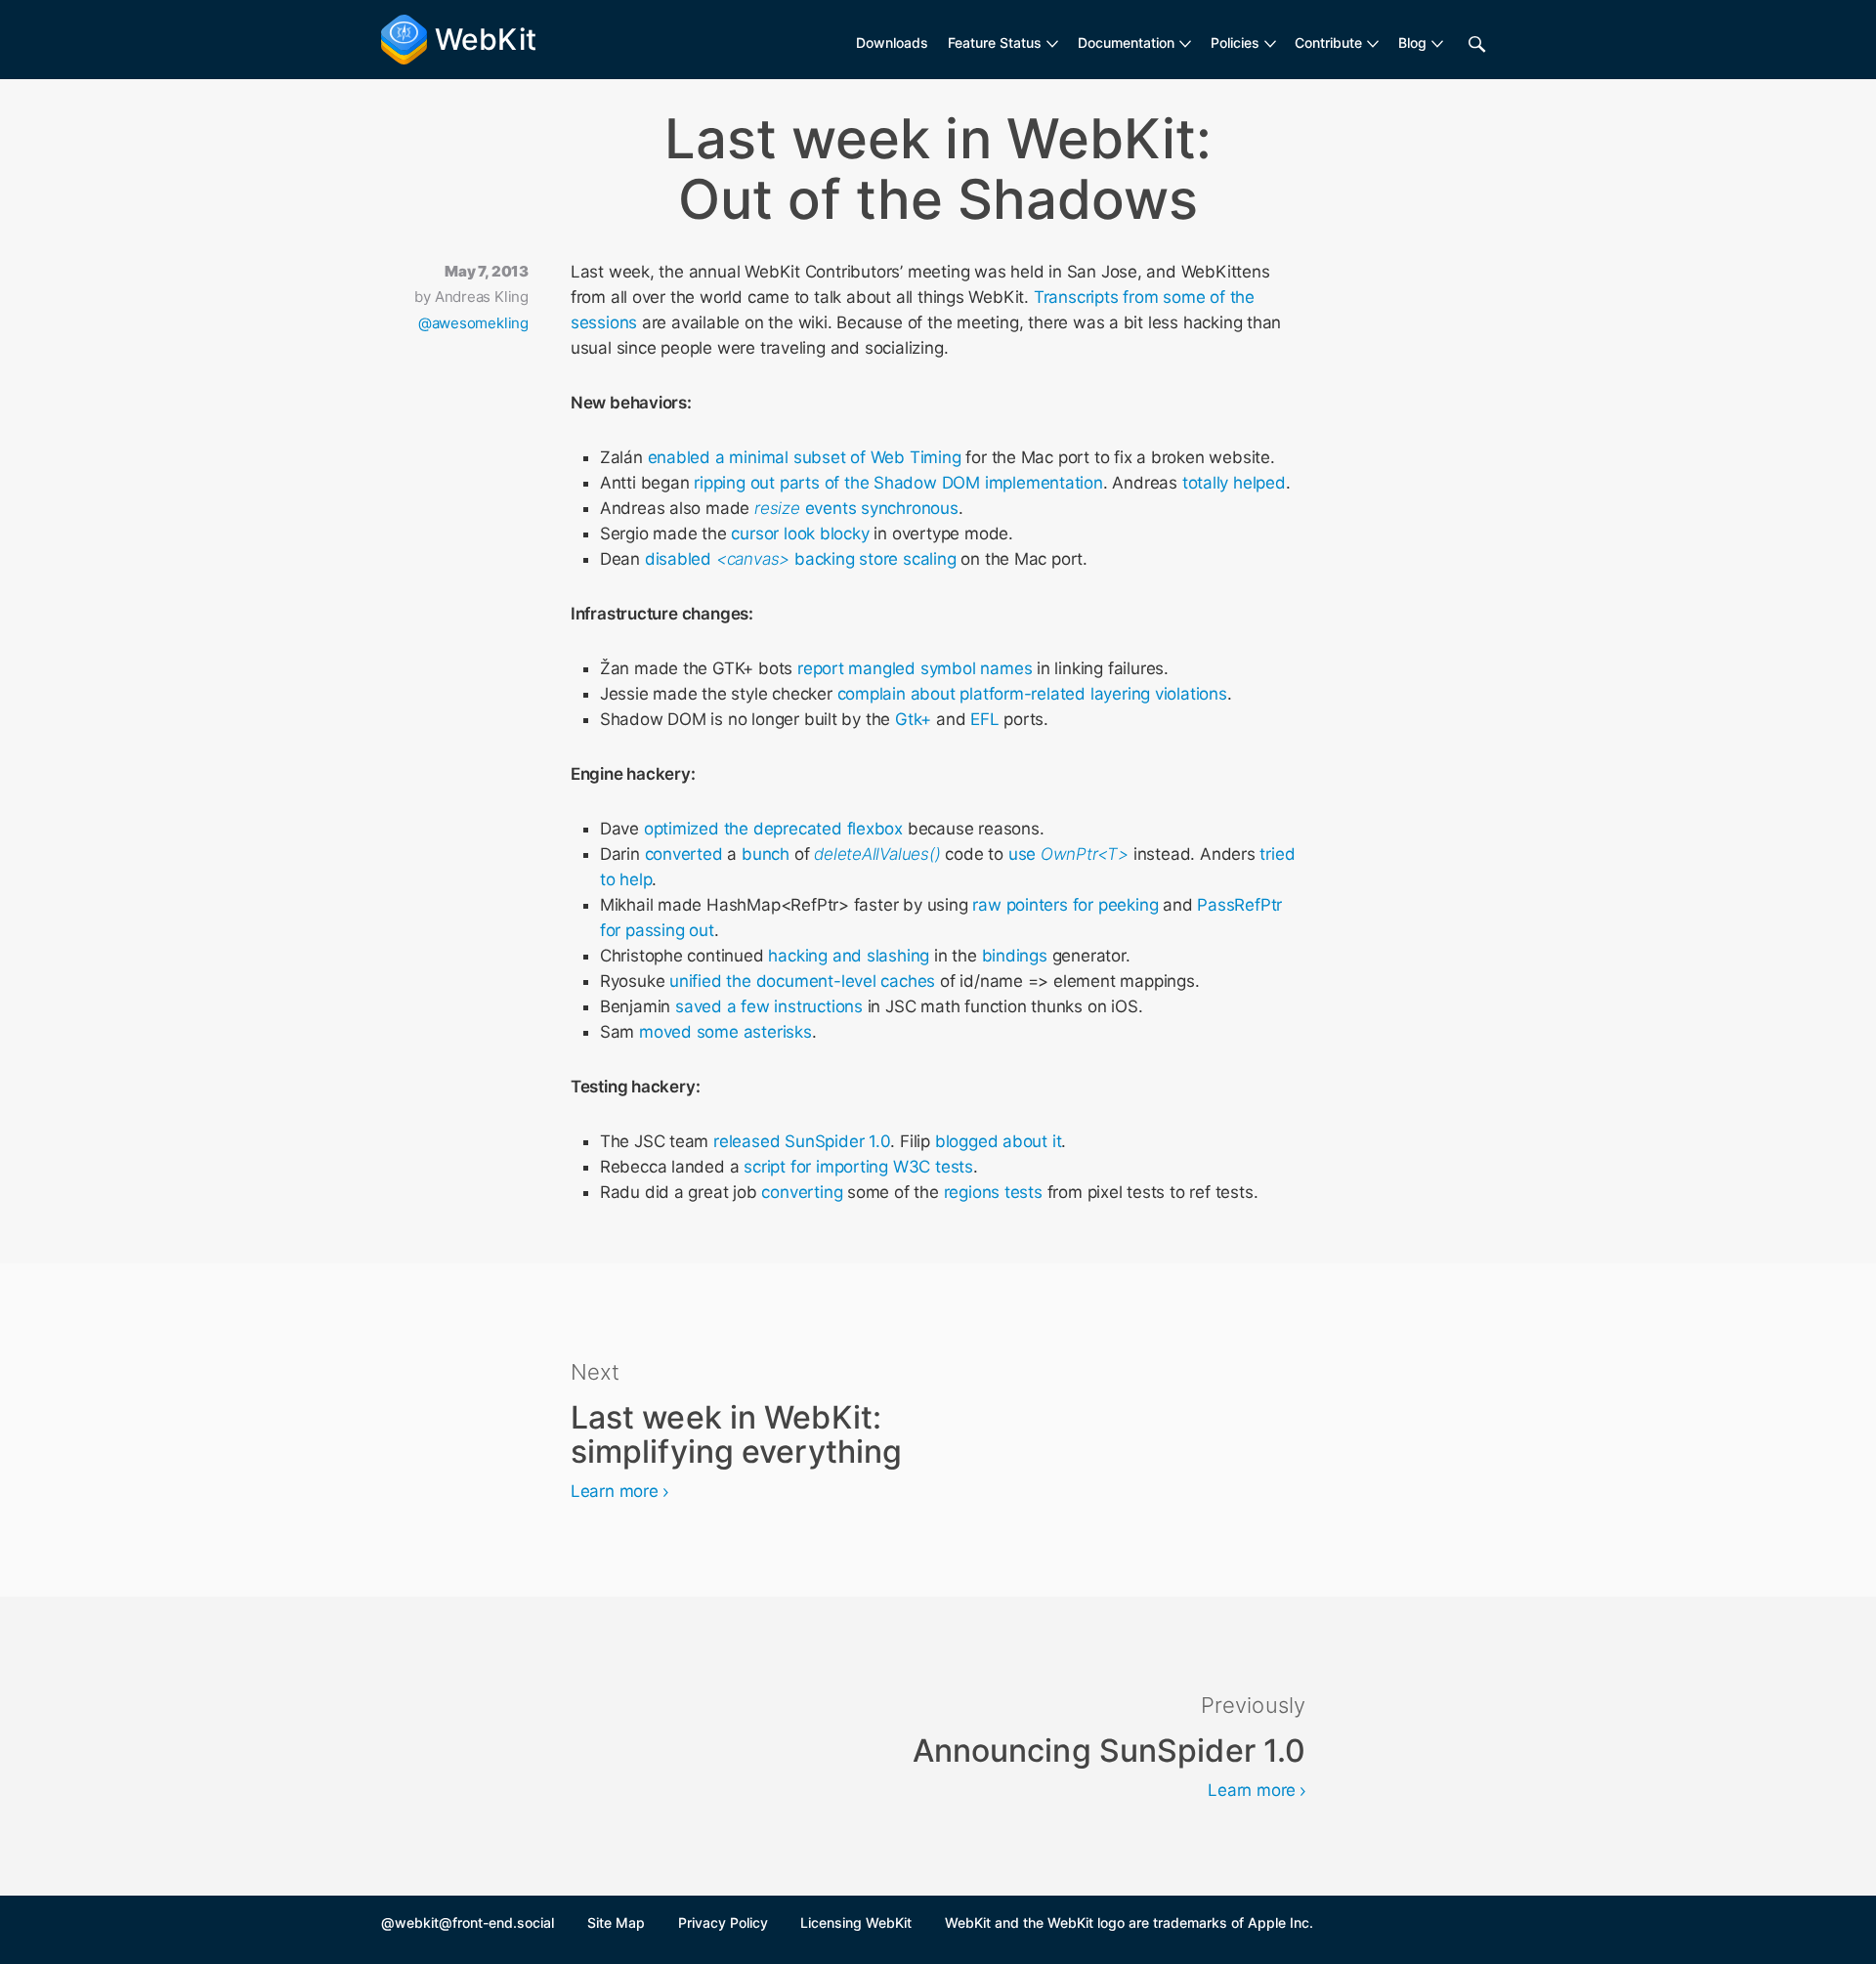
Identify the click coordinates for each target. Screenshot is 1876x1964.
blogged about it (999, 1141)
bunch (766, 854)
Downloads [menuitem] (892, 43)
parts (800, 483)
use (1068, 854)
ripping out (734, 483)
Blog (1412, 43)
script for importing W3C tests (858, 1167)
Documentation (1126, 43)
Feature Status (995, 43)
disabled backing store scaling (801, 559)
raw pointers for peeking (1065, 905)
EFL (984, 719)
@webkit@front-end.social (468, 1922)
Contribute (1328, 43)
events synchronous (856, 508)
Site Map (616, 1922)
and (847, 956)
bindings (1015, 956)
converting (802, 1192)
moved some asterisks (725, 1032)
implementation (1044, 483)
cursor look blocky (800, 534)
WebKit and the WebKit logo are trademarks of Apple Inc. (1129, 1922)
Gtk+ (913, 719)
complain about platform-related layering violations (1032, 694)
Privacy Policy (723, 1922)
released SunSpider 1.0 (802, 1141)
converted (684, 854)
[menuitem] (1003, 43)
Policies (1235, 43)
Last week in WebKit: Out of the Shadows (938, 169)
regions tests (993, 1192)
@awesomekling (473, 323)
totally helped (1234, 483)
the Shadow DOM (912, 483)
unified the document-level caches (802, 981)
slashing (898, 956)
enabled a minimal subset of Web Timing (805, 457)
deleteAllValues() (877, 854)
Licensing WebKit (856, 1922)
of (832, 483)
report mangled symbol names (915, 668)
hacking (798, 956)
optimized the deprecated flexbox (773, 829)
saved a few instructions (769, 1006)
